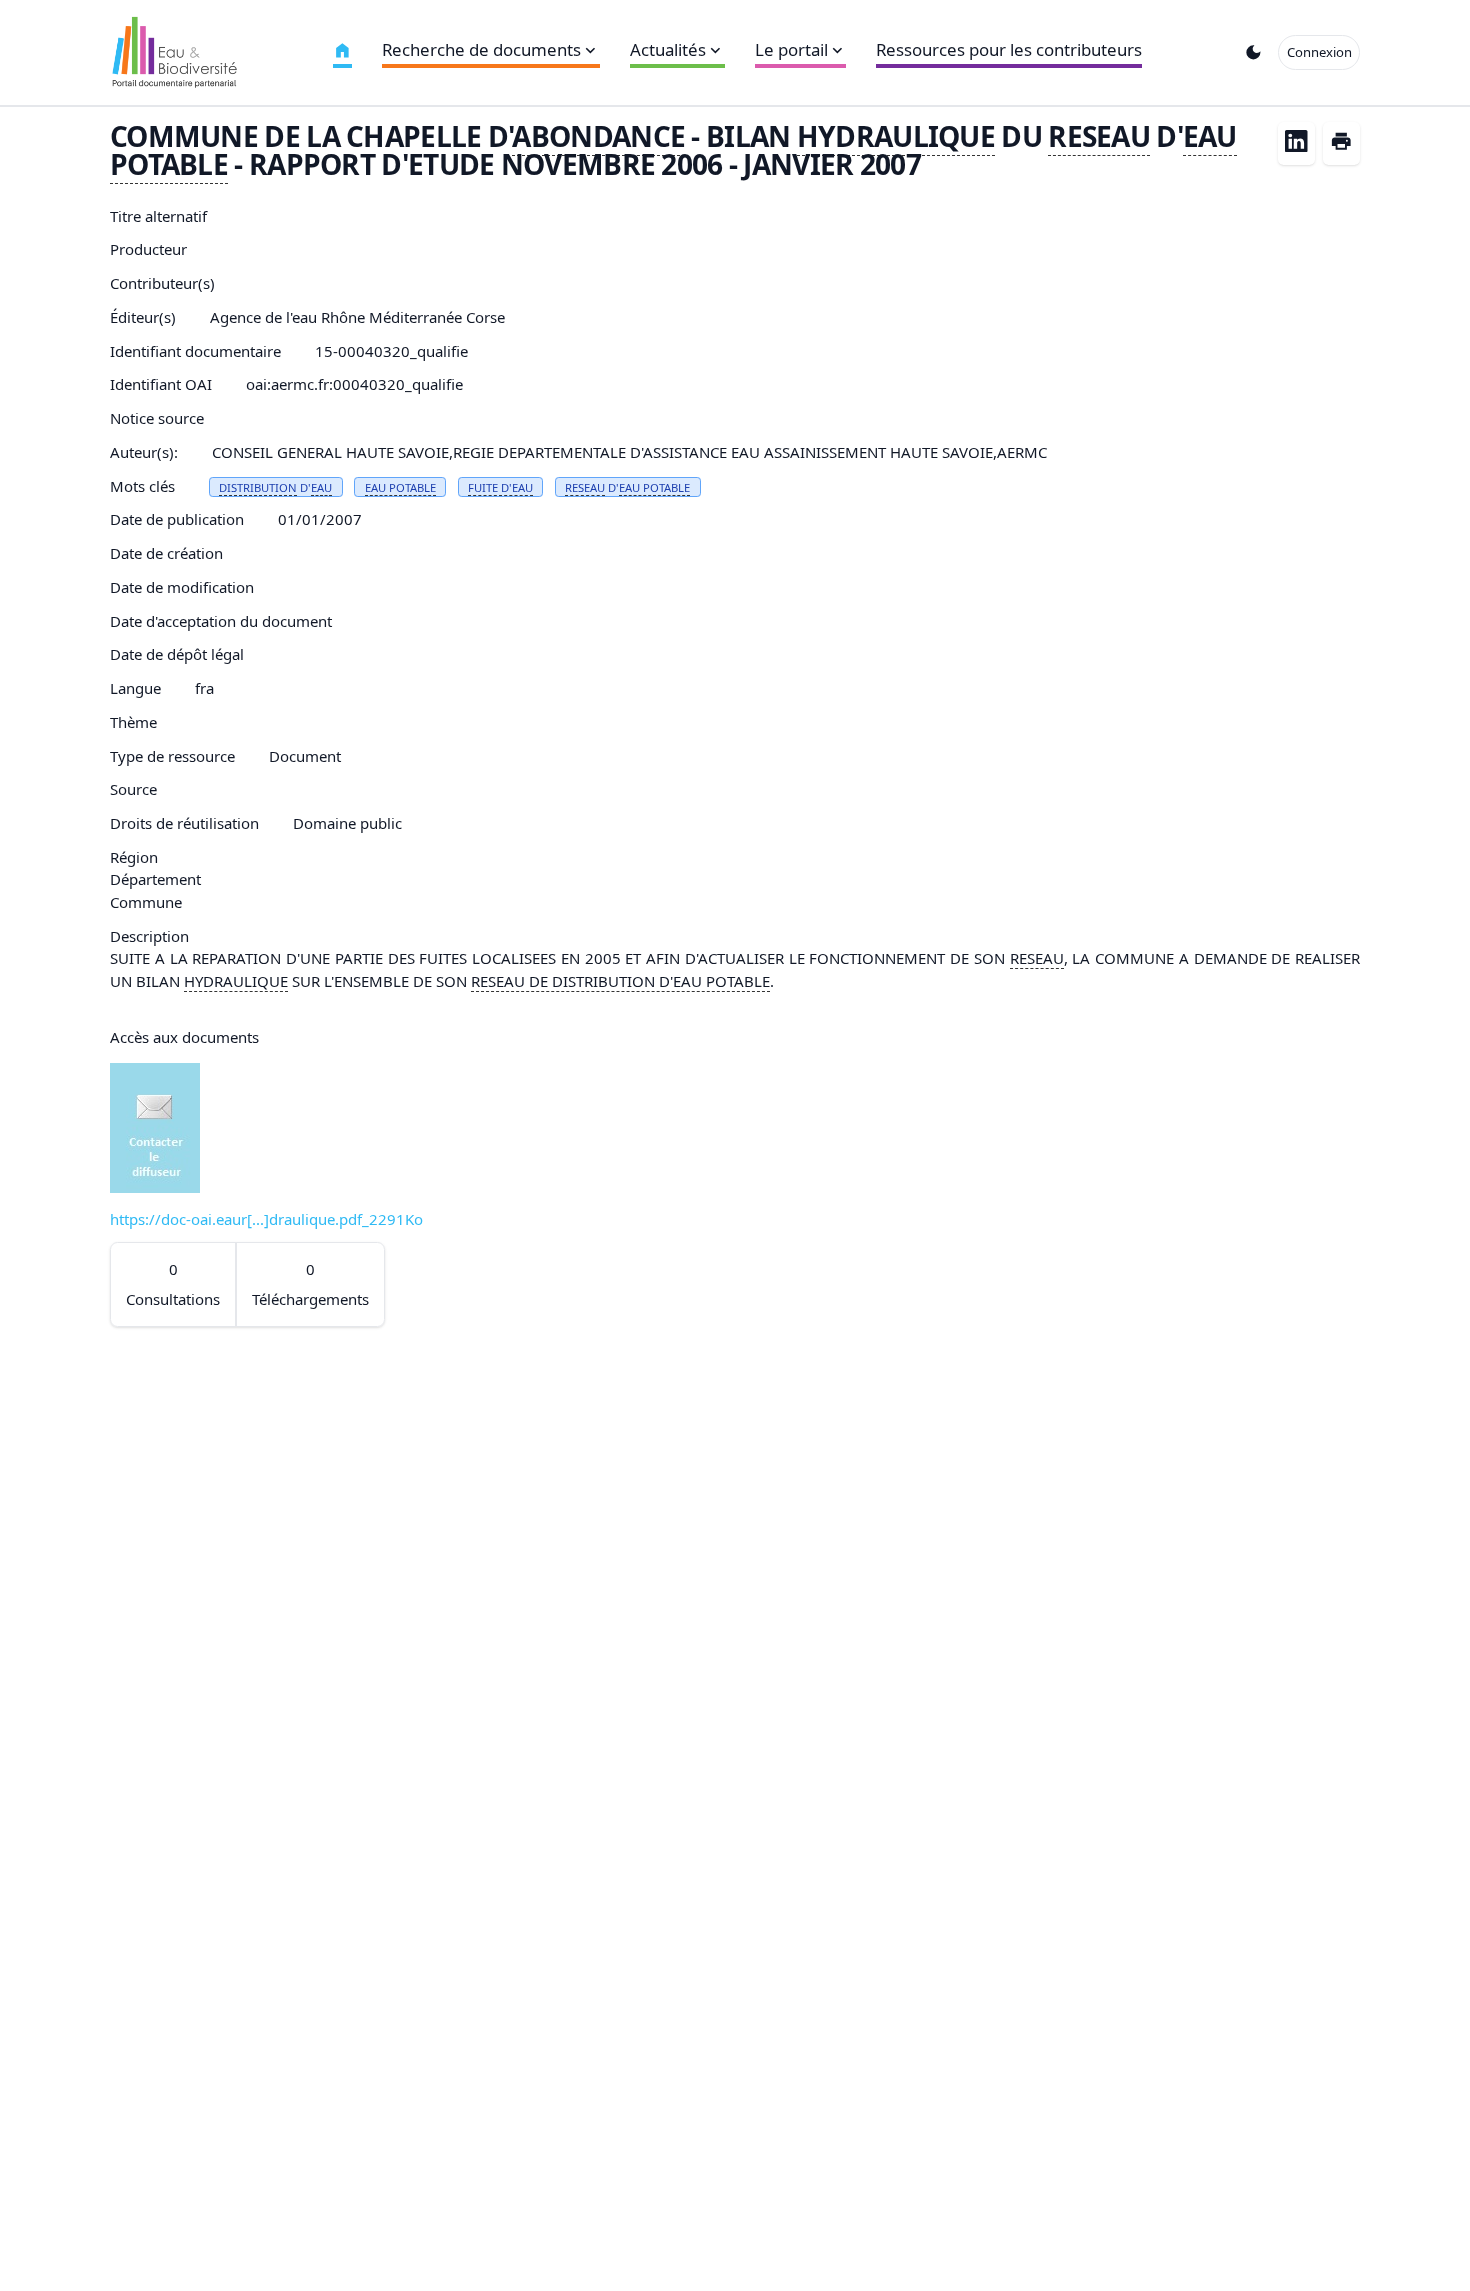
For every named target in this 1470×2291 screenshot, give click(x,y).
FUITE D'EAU (500, 487)
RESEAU (1099, 136)
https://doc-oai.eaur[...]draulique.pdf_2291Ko (266, 1219)
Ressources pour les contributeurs (1009, 49)
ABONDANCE (598, 136)
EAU (321, 487)
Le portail (791, 49)
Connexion (1319, 52)
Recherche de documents (481, 49)
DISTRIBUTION (258, 487)
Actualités (668, 49)
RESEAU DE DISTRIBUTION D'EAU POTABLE (620, 981)
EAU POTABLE (400, 487)
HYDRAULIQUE (896, 136)
